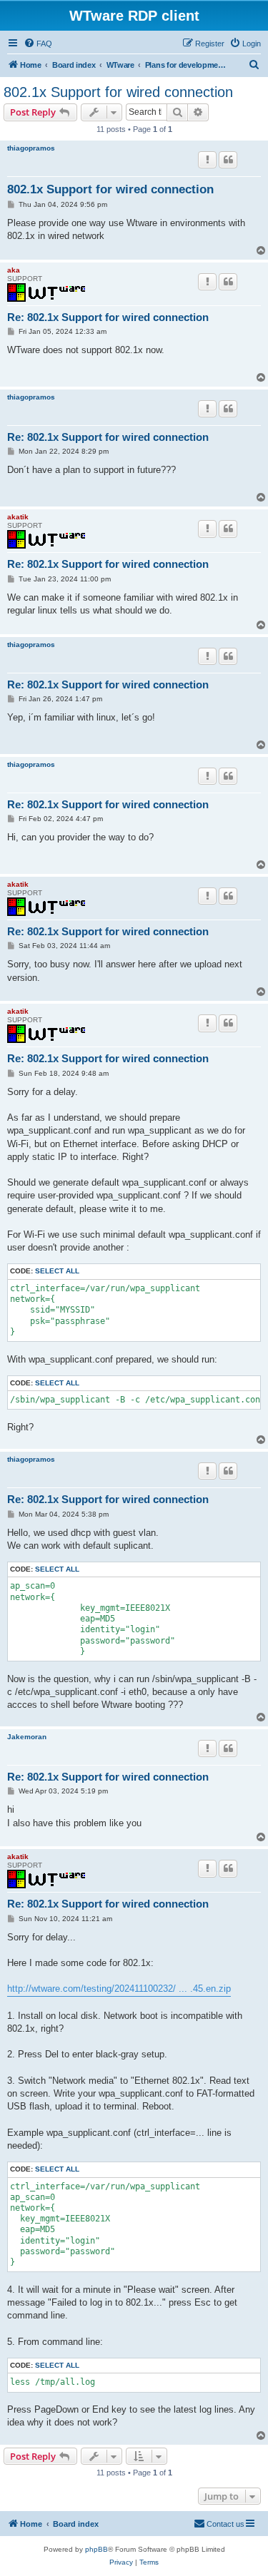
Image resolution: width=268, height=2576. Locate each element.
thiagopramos (31, 148)
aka (14, 270)
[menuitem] (38, 44)
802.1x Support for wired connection (118, 92)
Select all (57, 1271)
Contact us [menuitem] (225, 2524)
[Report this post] (207, 160)
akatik (18, 517)
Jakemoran (27, 1737)
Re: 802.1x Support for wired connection (108, 317)
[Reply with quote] (228, 160)
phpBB (96, 2549)
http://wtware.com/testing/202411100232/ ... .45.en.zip (119, 1989)
